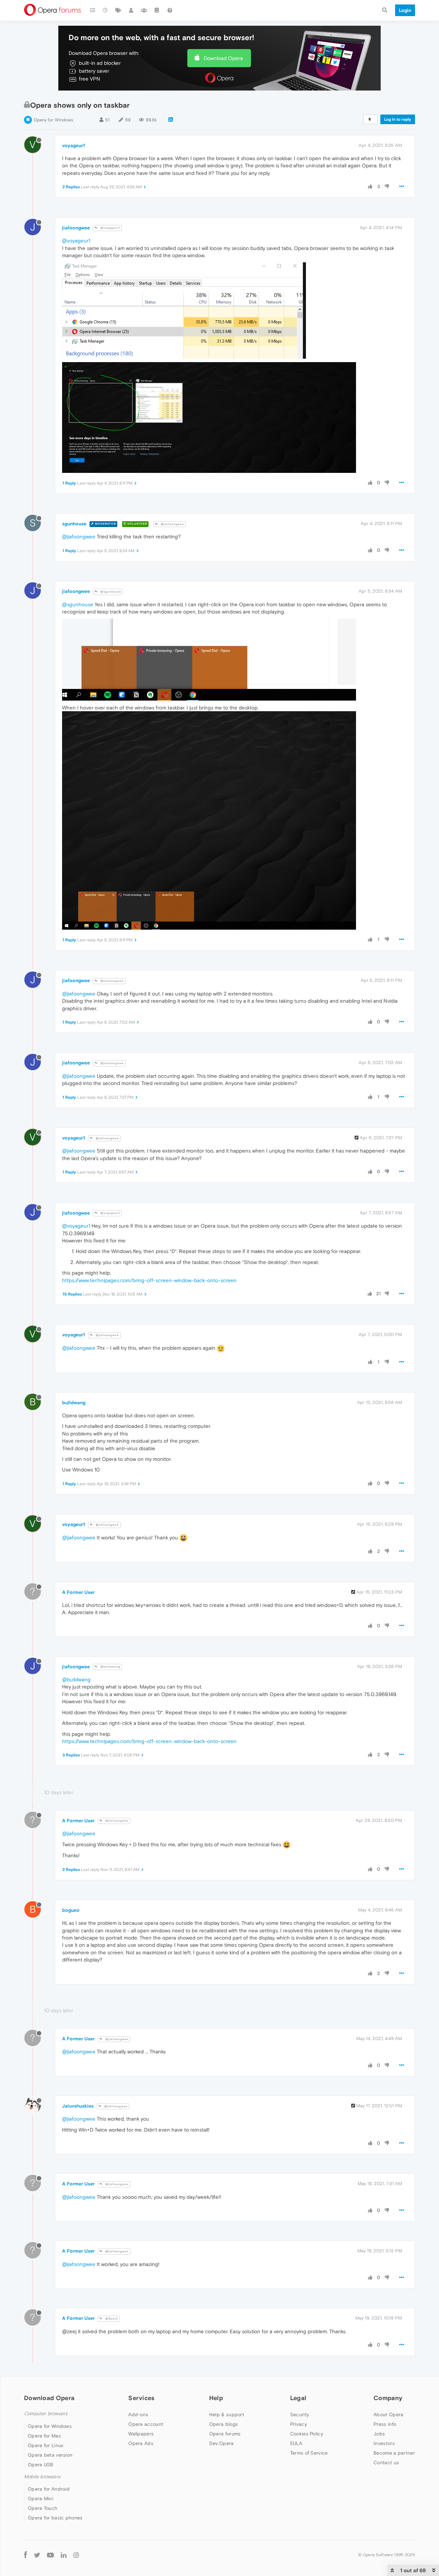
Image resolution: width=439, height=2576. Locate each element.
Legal (298, 2398)
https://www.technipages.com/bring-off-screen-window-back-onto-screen (149, 1280)
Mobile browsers (42, 2477)
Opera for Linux (46, 2445)
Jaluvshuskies (78, 2106)
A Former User (78, 1592)
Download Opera (223, 58)
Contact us (386, 2462)
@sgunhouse (110, 592)
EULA (296, 2443)
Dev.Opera (222, 2443)
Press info (385, 2424)
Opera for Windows (53, 120)
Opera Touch (43, 2508)
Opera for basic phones (55, 2518)
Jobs (379, 2434)
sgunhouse (74, 524)
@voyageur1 (110, 228)
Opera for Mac (45, 2436)
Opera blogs (223, 2424)
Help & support (227, 2414)
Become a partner (394, 2453)
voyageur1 (74, 145)
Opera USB (41, 2465)
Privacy (299, 2424)
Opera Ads (141, 2443)
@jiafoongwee (172, 524)
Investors (384, 2443)
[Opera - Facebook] (26, 2555)
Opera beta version (50, 2455)
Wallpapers (141, 2434)
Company (388, 2398)
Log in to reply (398, 119)
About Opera (388, 2414)
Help (216, 2398)
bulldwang (74, 1403)
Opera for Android (49, 2489)
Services (141, 2398)
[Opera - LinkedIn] (64, 2555)
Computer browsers (46, 2414)
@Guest (111, 2319)
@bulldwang (110, 1667)
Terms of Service (309, 2453)
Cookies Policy (307, 2434)
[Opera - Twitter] (37, 2555)
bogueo (71, 1910)
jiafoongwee (76, 228)
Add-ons (138, 2414)
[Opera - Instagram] (76, 2555)
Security (300, 2414)
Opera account (146, 2424)
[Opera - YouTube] (50, 2555)
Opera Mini (40, 2499)
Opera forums (225, 2434)
